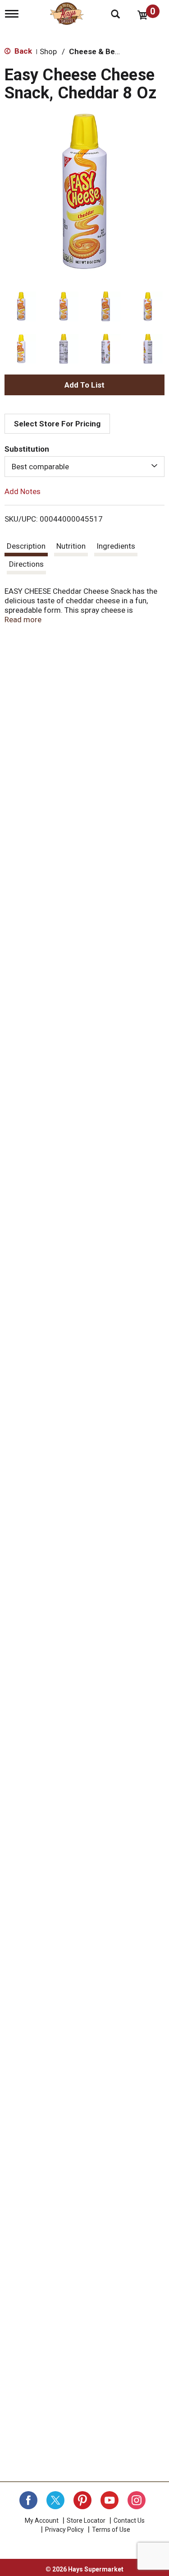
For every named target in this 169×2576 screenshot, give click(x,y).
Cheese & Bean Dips (105, 51)
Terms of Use (111, 2530)
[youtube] (110, 2500)
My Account (42, 2521)
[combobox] (84, 467)
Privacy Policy (64, 2530)
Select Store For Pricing (57, 424)
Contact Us (129, 2521)
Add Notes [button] (23, 491)
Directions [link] (26, 564)
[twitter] (55, 2500)
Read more (23, 620)
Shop (48, 51)
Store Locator (86, 2521)
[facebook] (28, 2500)
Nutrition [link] (71, 546)
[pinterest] (82, 2500)
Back (22, 51)
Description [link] (26, 546)
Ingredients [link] (116, 546)
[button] (21, 306)
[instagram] (137, 2500)
